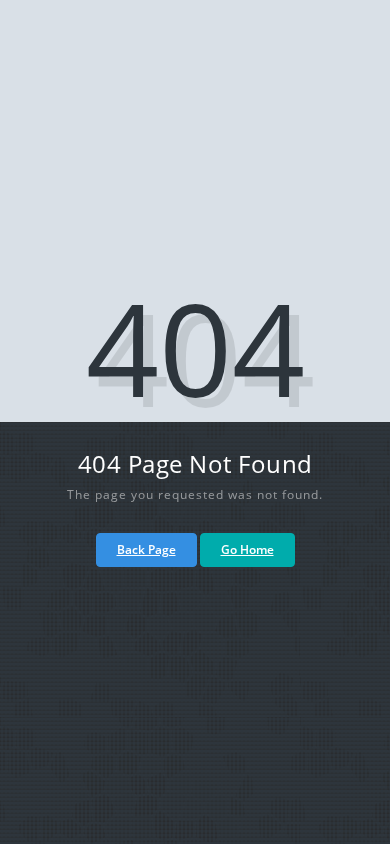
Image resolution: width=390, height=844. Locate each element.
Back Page (146, 549)
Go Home (247, 549)
